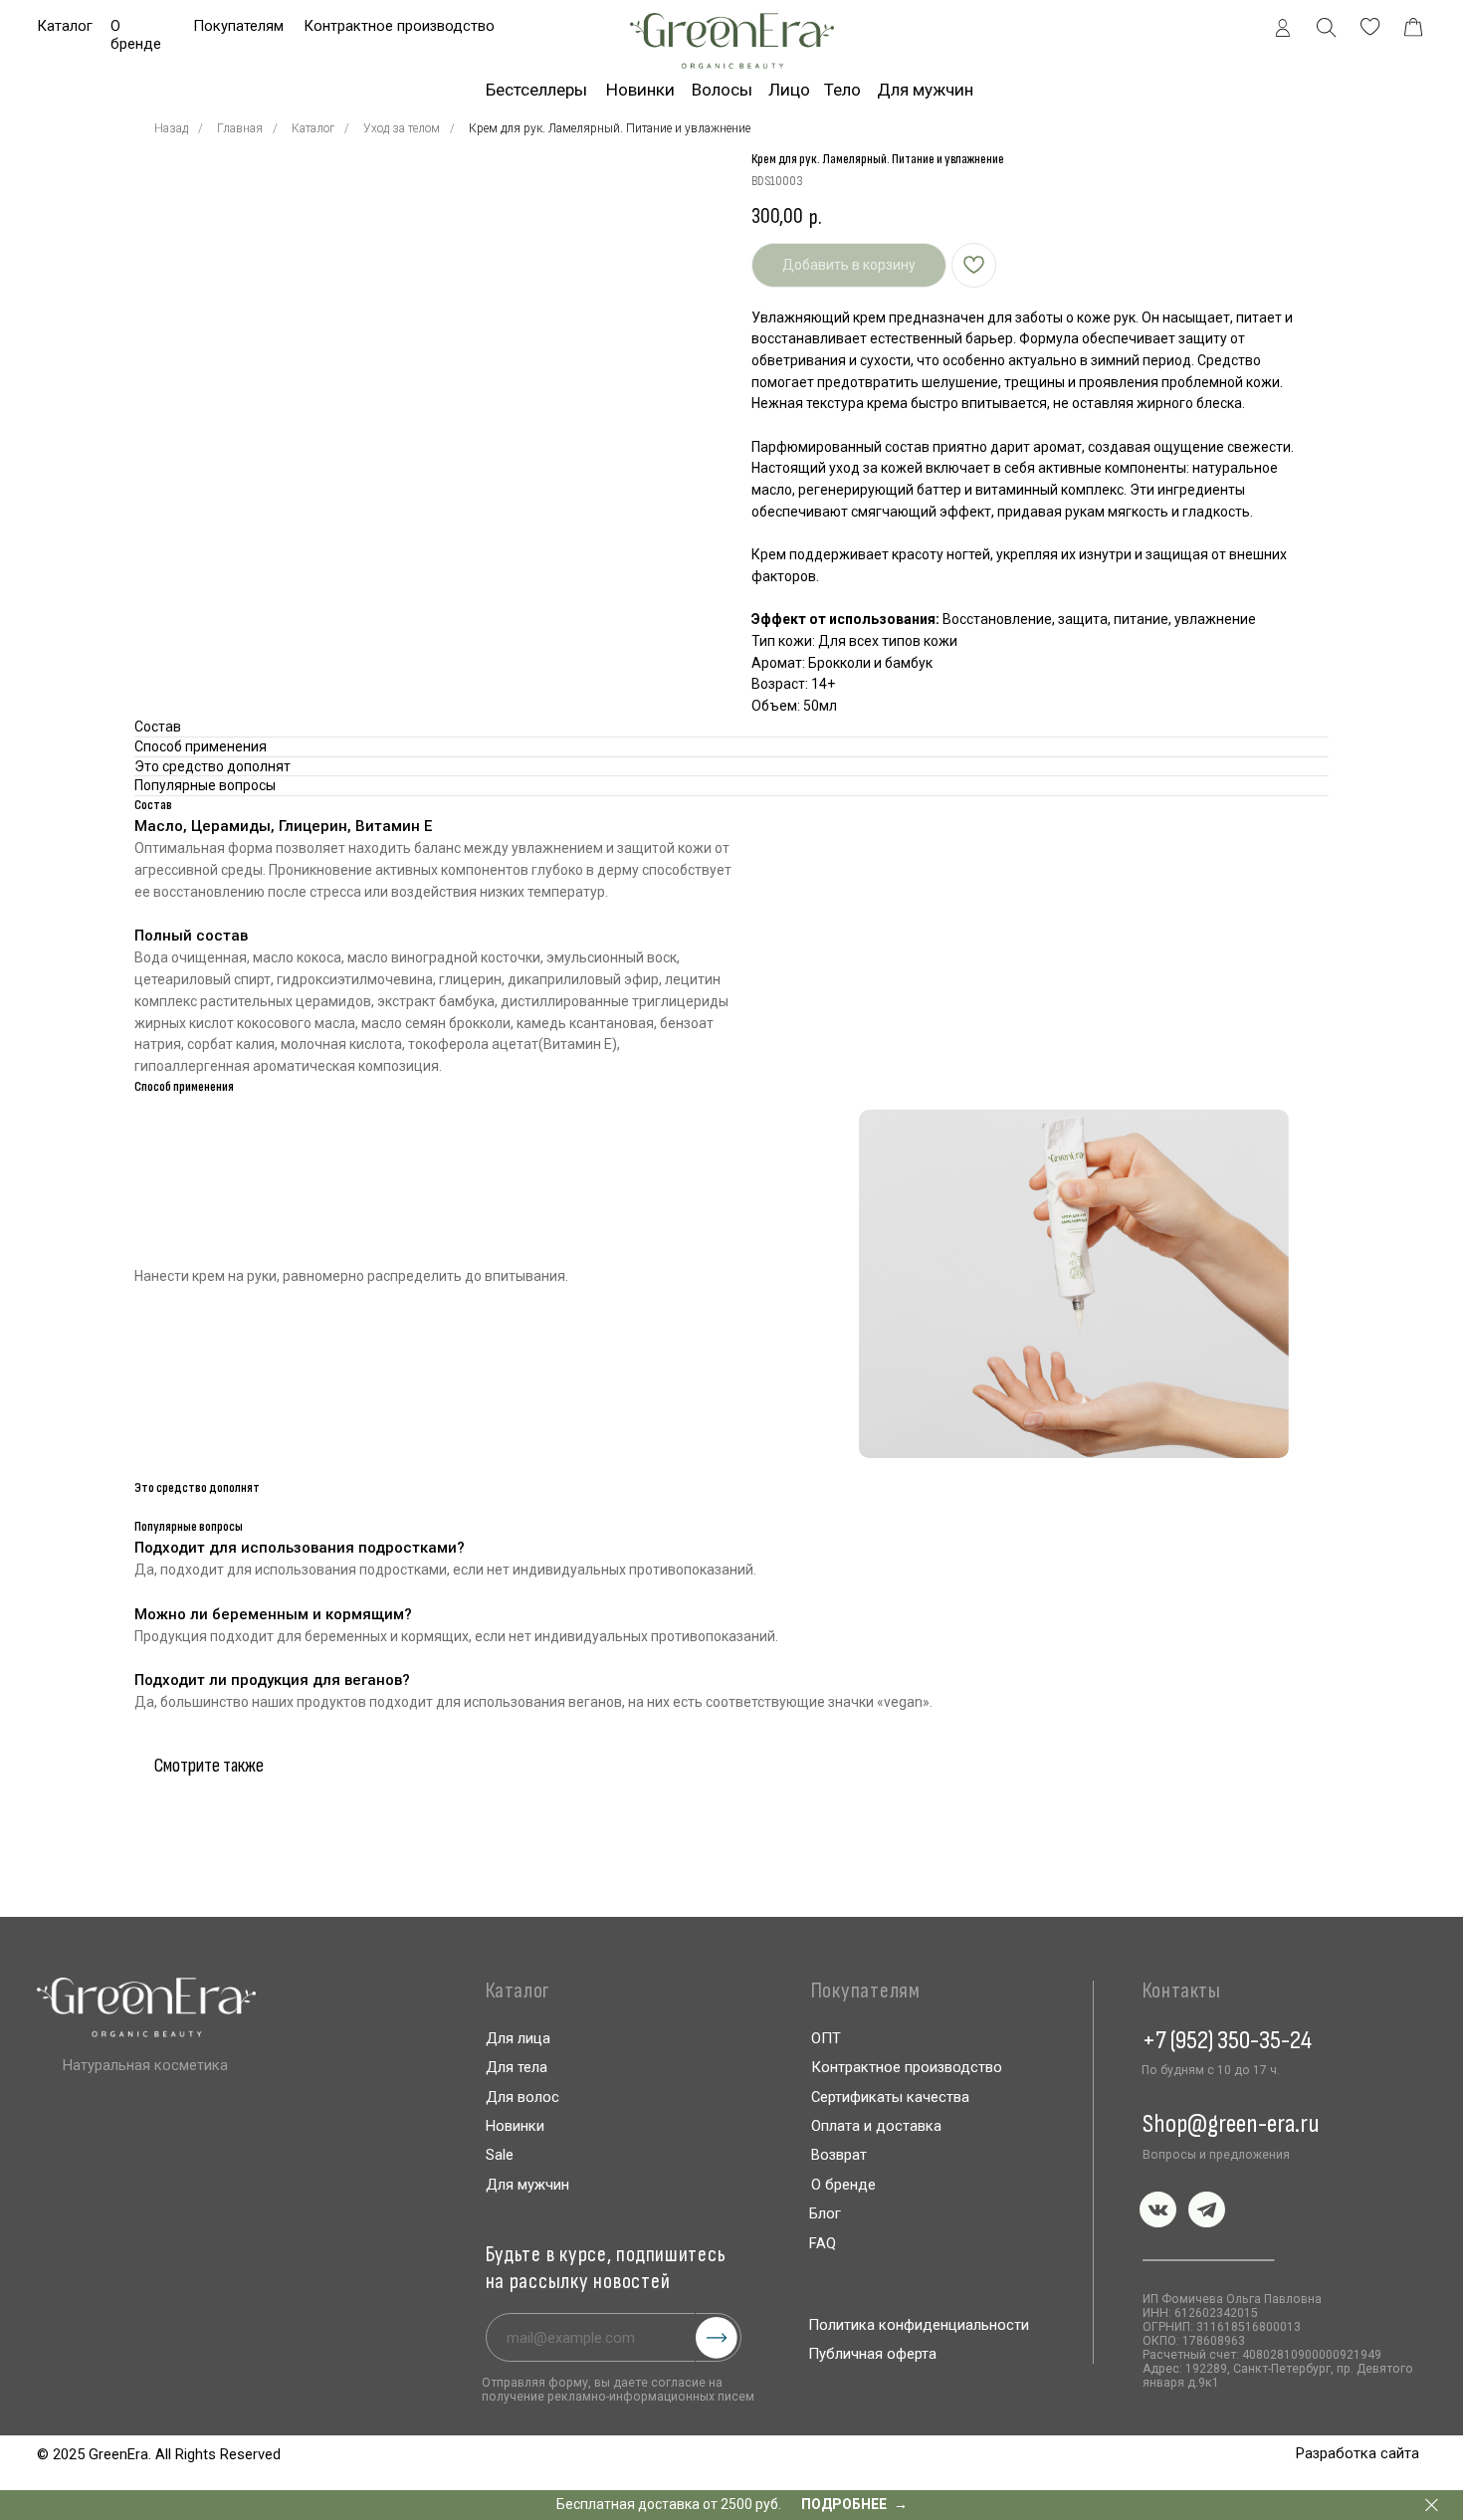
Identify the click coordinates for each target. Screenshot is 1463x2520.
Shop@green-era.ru (1231, 2124)
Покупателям (238, 26)
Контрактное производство (399, 26)
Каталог (65, 26)
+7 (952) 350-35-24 (1227, 2040)
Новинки (640, 90)
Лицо (789, 90)
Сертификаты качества (890, 2097)
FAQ (823, 2243)
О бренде (136, 35)
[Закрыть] (1432, 2506)
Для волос (522, 2097)
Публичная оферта (872, 2354)
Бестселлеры (536, 90)
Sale (500, 2155)
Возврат (839, 2155)
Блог (825, 2213)
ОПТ (826, 2038)
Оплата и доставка (876, 2126)
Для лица (518, 2038)
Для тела (517, 2067)
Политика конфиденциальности (919, 2325)
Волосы (722, 90)
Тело (842, 90)
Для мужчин (527, 2185)
